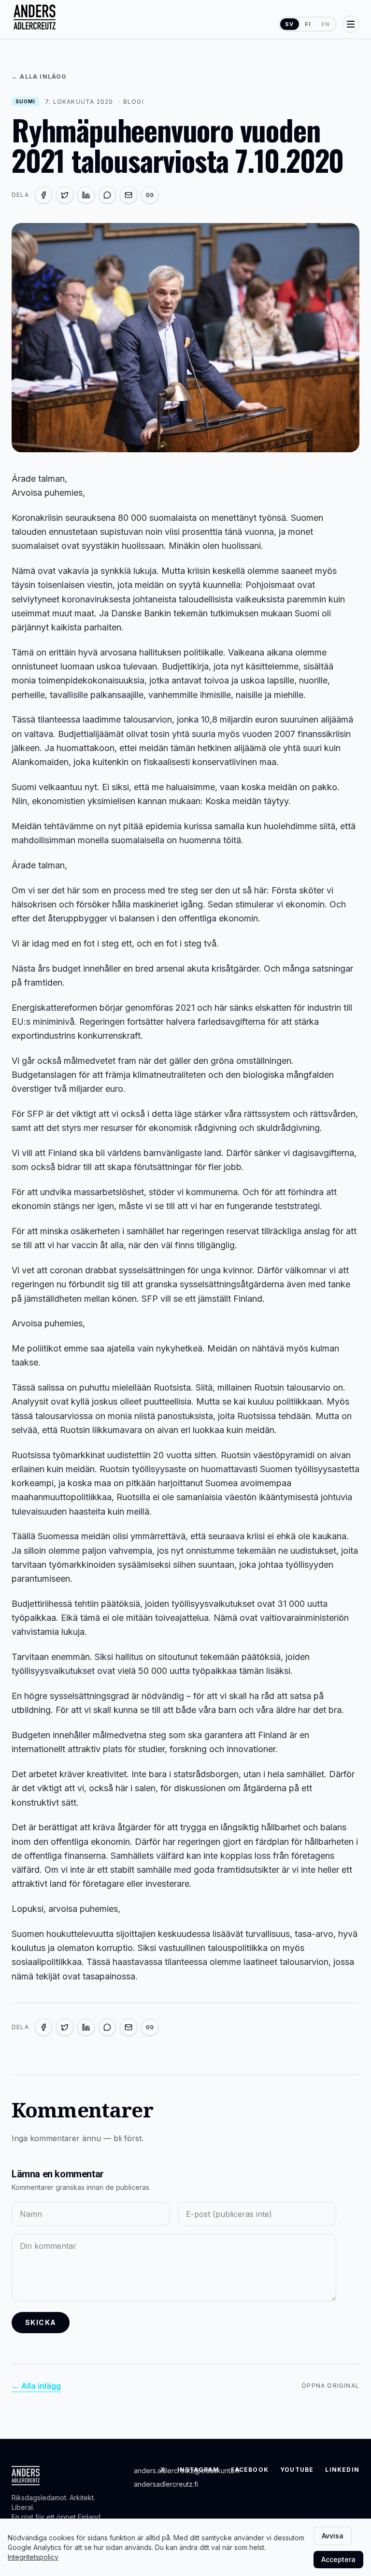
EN (326, 24)
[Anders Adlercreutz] (35, 17)
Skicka (41, 2322)
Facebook (250, 2470)
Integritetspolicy (33, 2557)
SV (289, 24)
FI (308, 24)
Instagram (199, 2470)
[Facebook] (43, 195)
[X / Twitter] (65, 195)
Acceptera (338, 2559)
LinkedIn (342, 2470)
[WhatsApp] (107, 195)
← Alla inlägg (39, 77)
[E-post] (128, 195)
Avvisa (333, 2536)
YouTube (297, 2470)
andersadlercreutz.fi (166, 2484)
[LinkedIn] (86, 195)
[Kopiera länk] (150, 195)
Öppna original (330, 2386)
